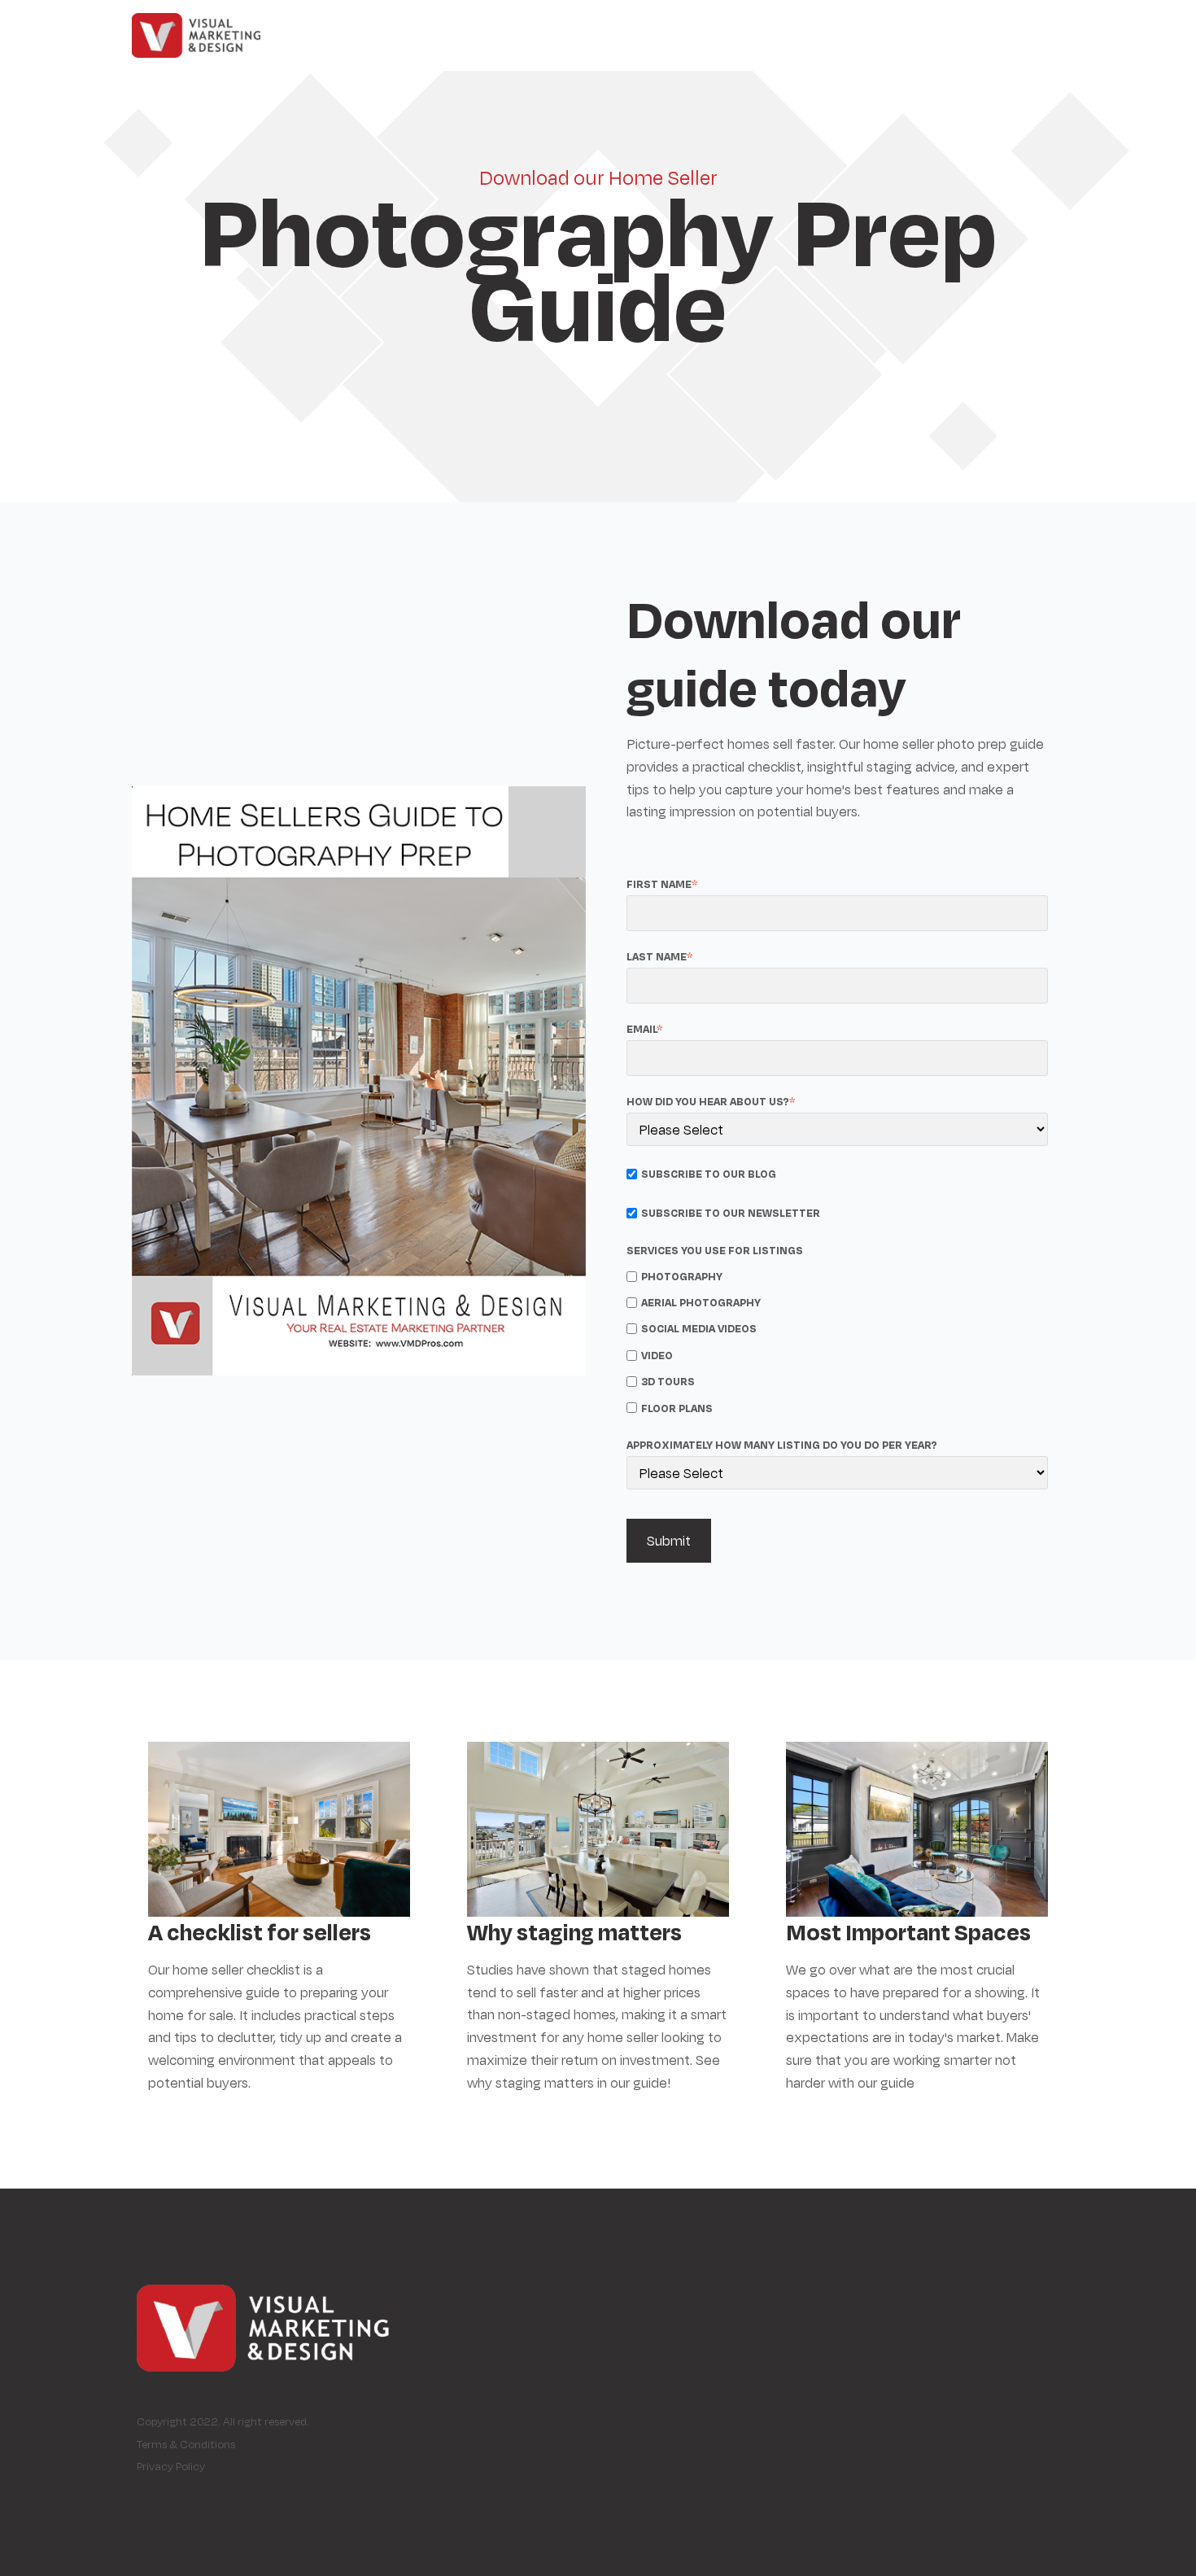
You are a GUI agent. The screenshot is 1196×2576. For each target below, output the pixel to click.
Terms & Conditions (186, 2444)
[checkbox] (837, 1340)
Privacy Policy (171, 2466)
